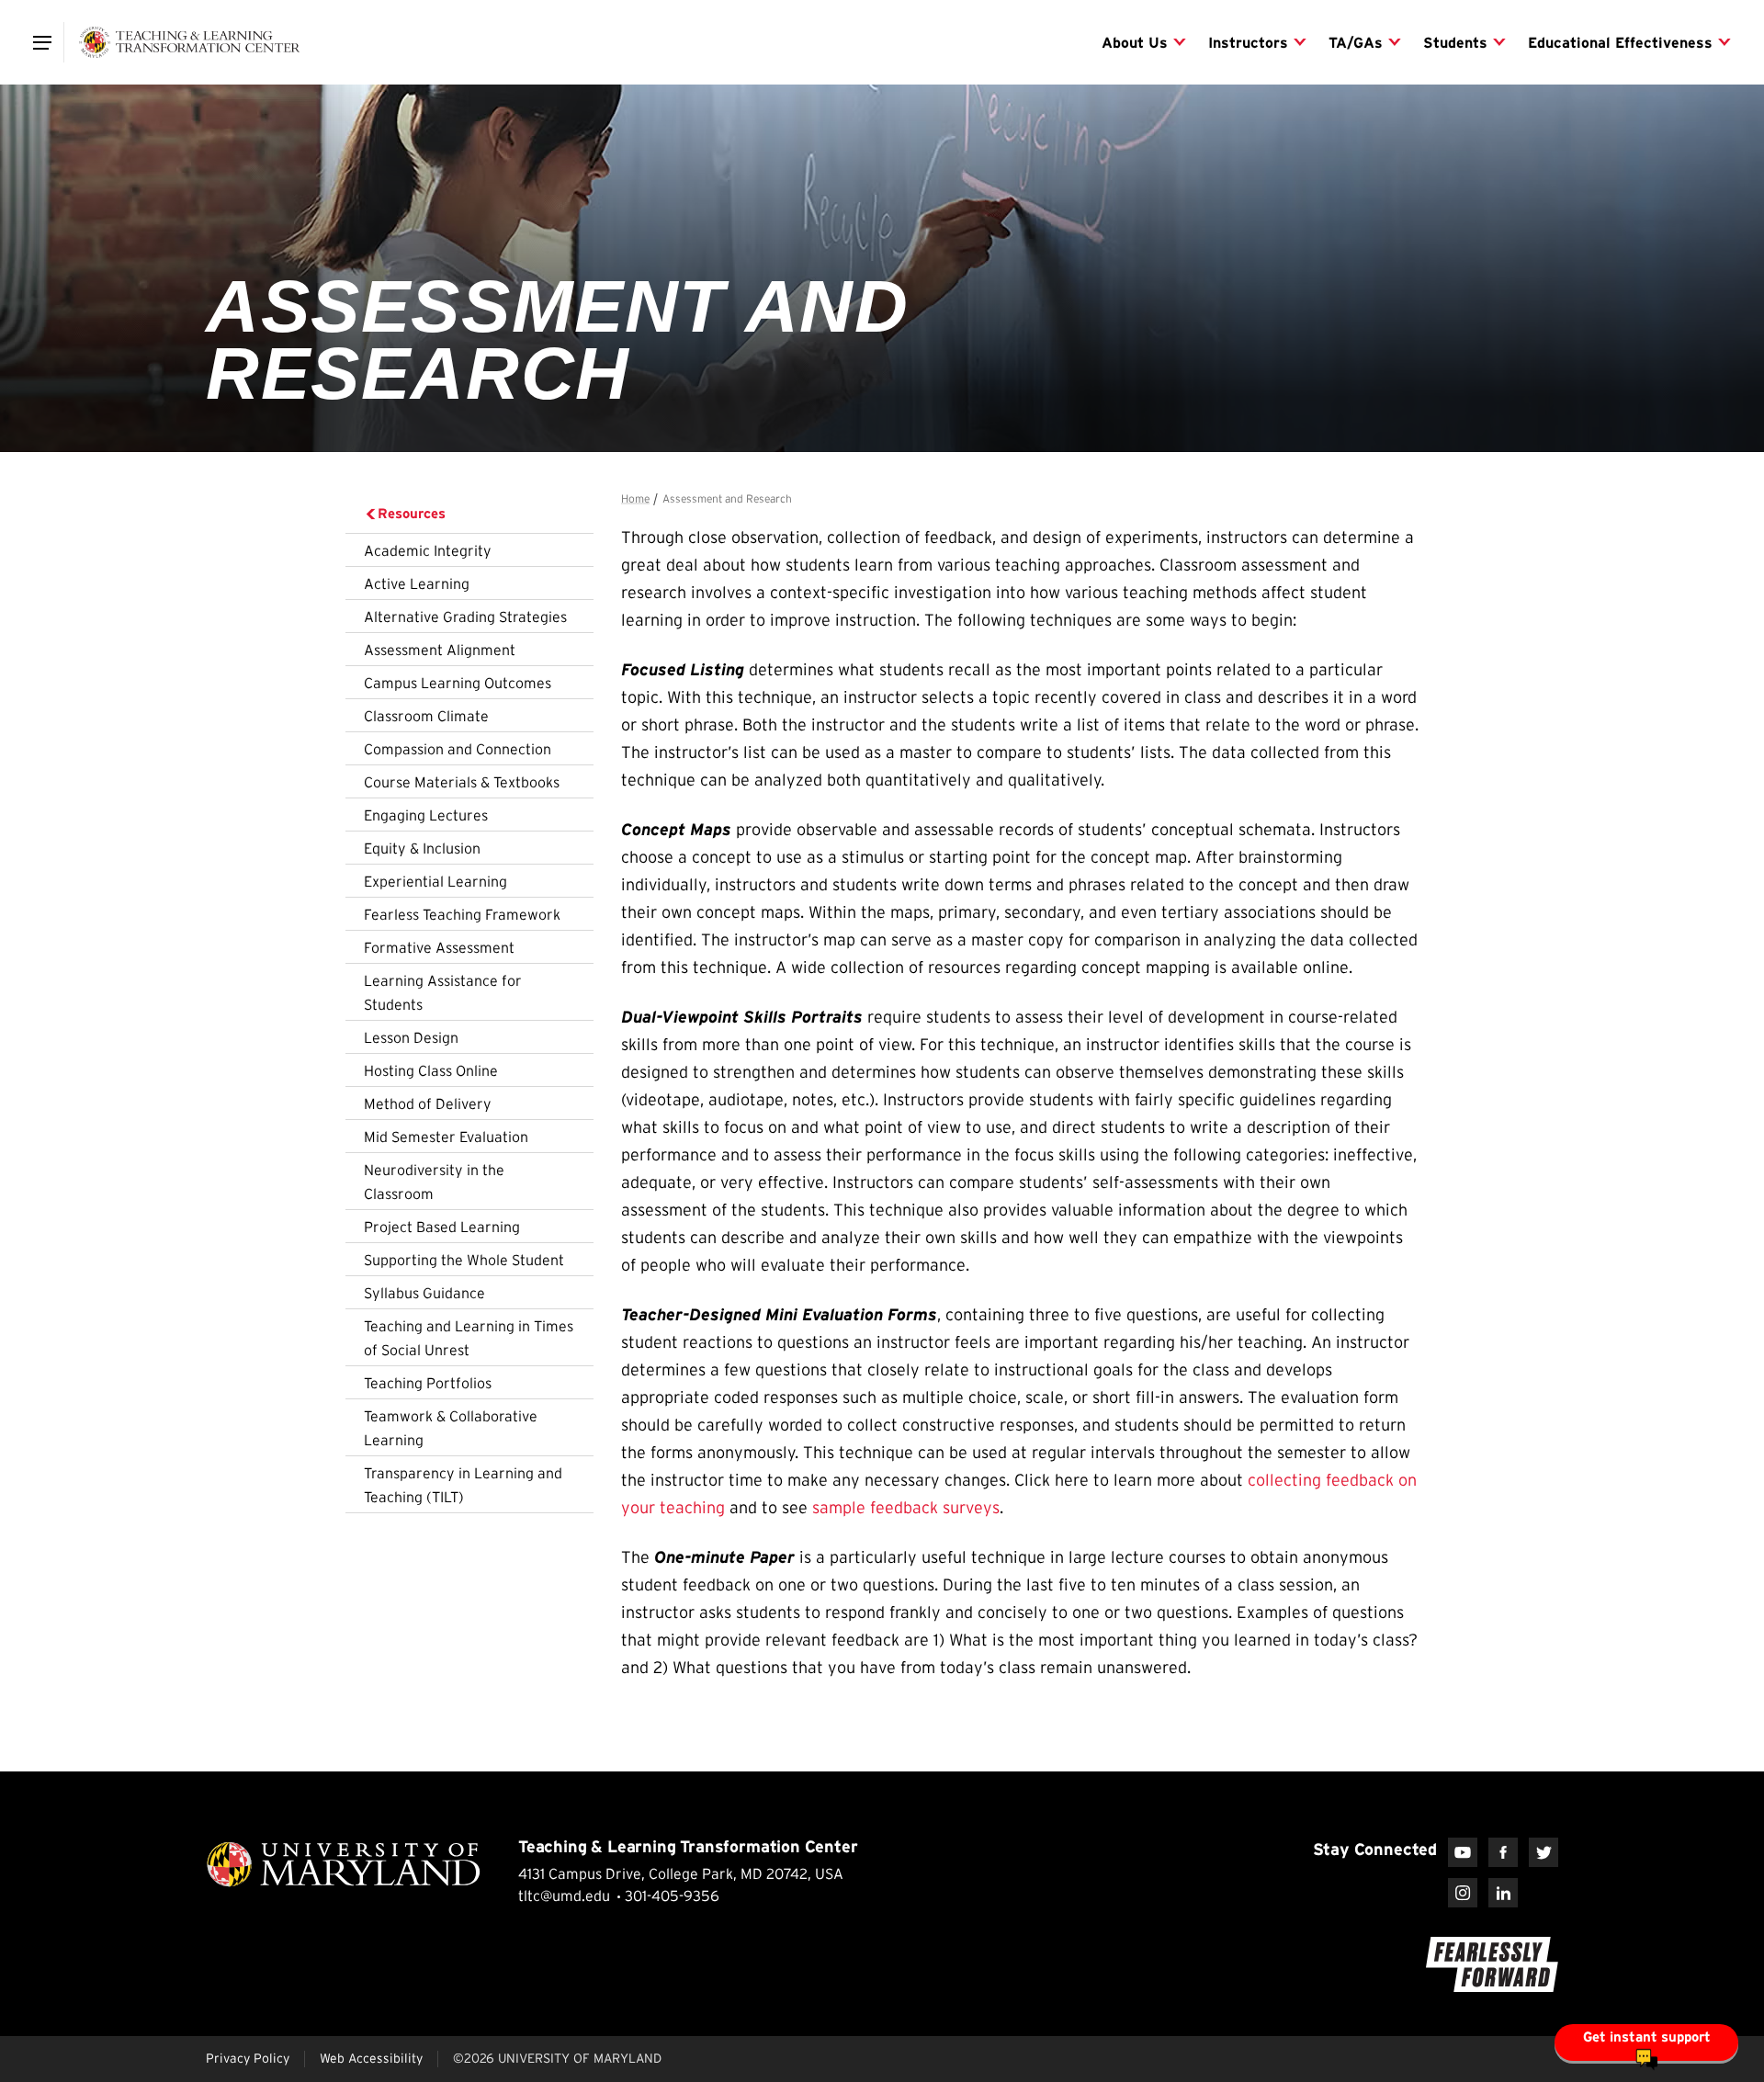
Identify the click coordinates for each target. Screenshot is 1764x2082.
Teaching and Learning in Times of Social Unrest (469, 1338)
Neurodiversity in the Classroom (434, 1182)
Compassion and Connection (458, 749)
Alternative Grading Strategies (465, 617)
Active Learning (417, 583)
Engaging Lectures (426, 815)
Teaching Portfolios (428, 1383)
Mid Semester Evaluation (446, 1137)
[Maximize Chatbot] (1738, 798)
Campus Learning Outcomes (458, 683)
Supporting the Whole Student (464, 1260)
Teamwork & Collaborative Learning (451, 1428)
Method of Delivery (428, 1103)
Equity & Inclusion (422, 848)
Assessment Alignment (440, 650)
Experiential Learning (435, 881)
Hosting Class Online (431, 1070)
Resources (412, 513)
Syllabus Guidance (424, 1293)
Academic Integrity (428, 550)
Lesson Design (411, 1037)
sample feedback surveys (906, 1508)
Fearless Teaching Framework (462, 914)
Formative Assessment (439, 947)
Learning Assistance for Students (443, 992)
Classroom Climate (426, 716)
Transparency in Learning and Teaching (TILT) (463, 1485)
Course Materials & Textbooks (462, 782)
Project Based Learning (442, 1227)
